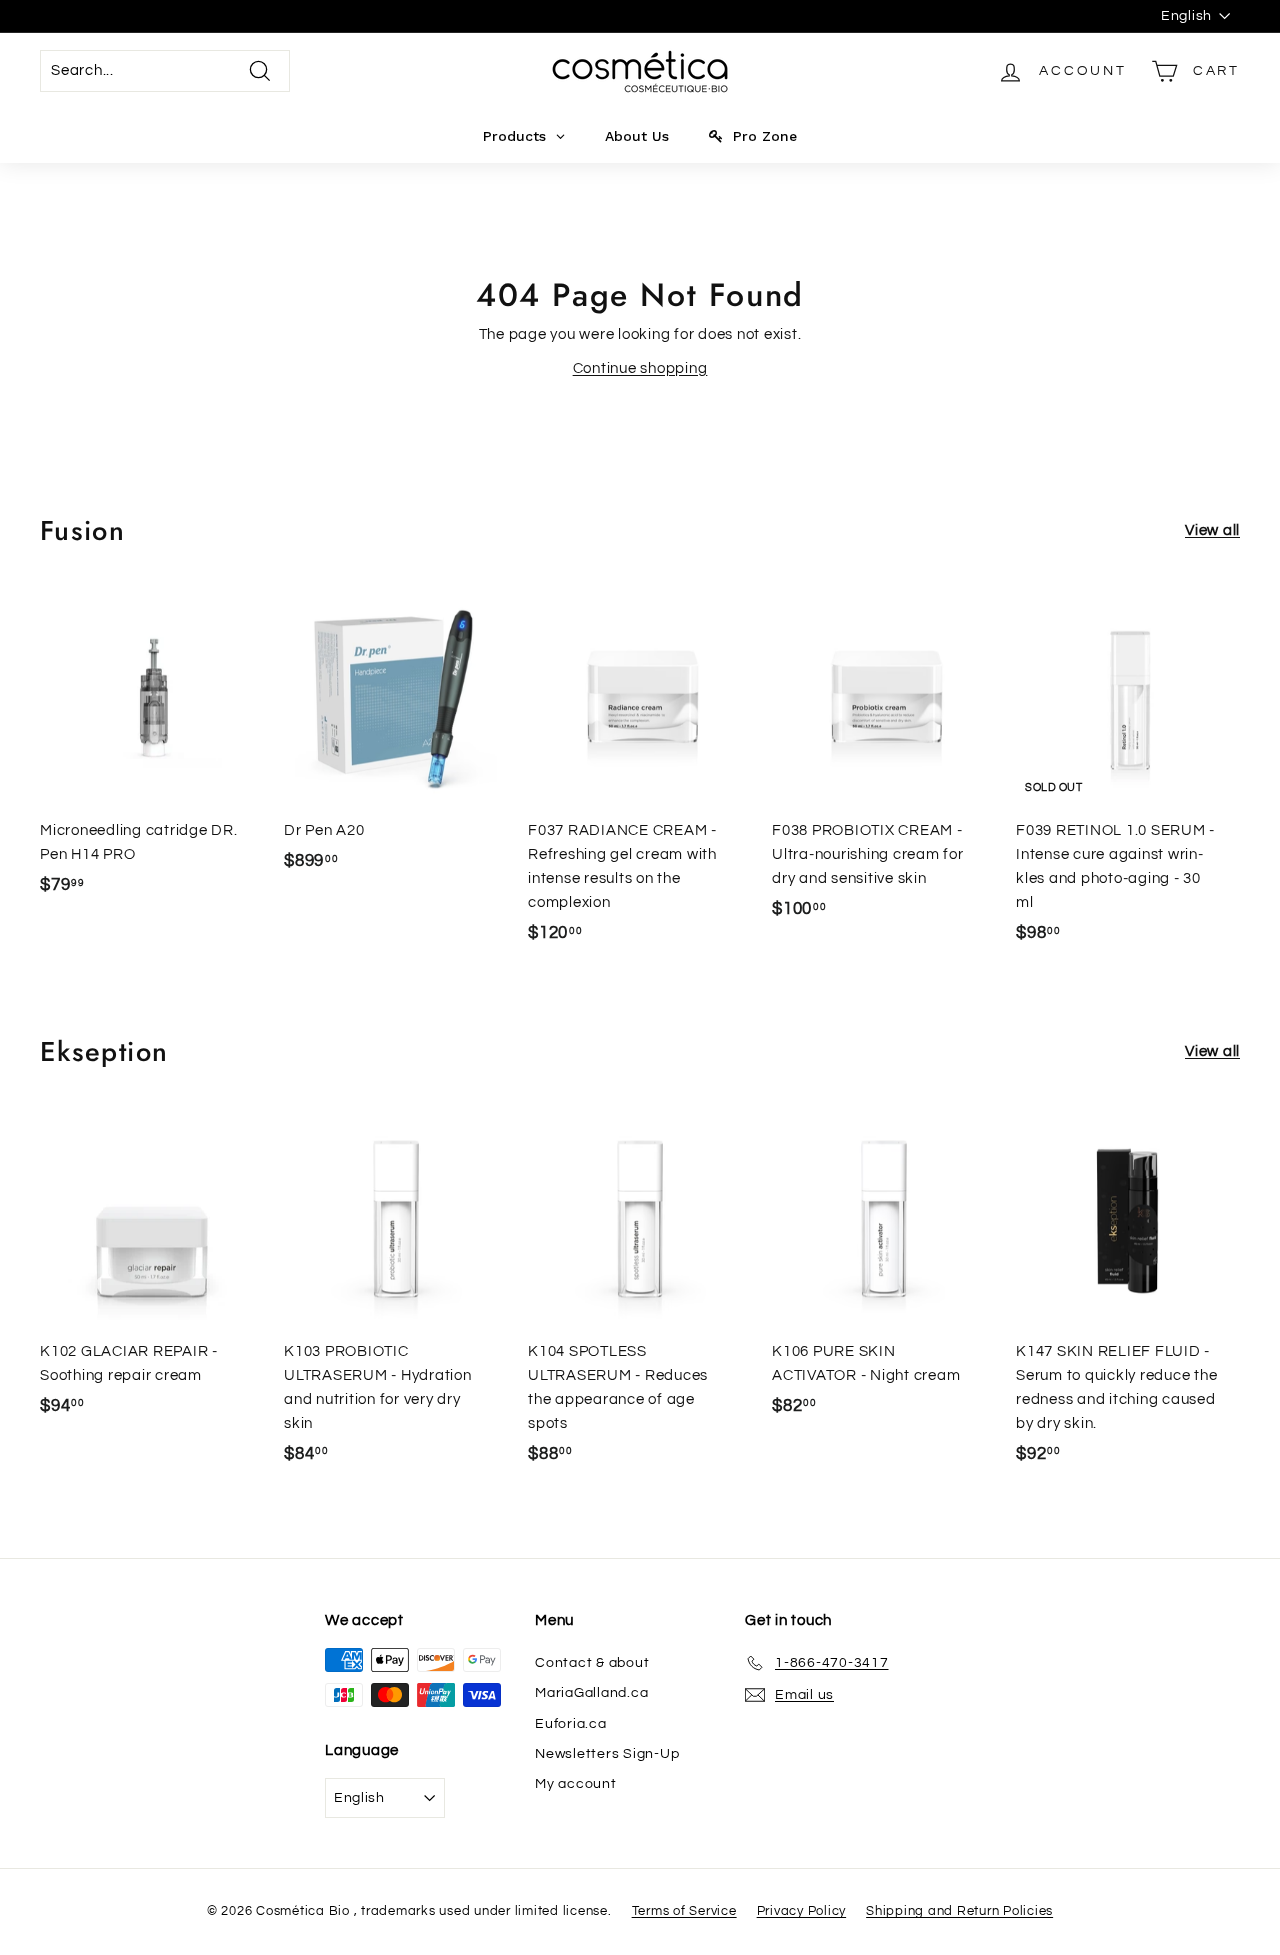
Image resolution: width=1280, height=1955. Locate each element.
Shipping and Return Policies (959, 1911)
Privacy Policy (802, 1911)
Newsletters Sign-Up (607, 1754)
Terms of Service (684, 1911)
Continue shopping (640, 368)
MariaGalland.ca (591, 1693)
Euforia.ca (571, 1724)
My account (576, 1784)
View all (1212, 530)
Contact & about (592, 1663)
